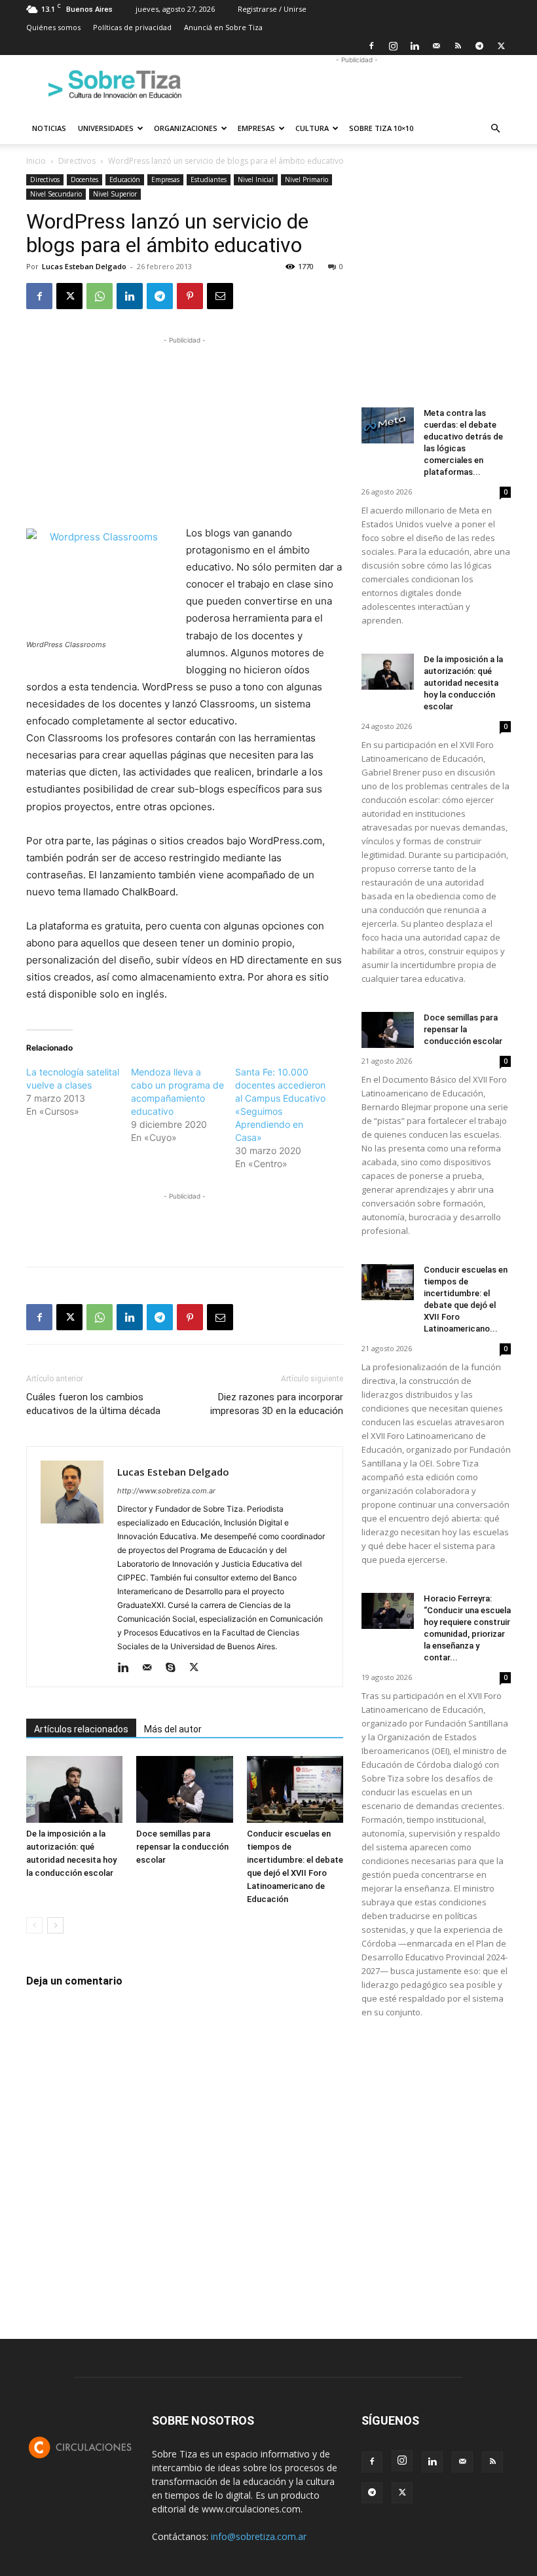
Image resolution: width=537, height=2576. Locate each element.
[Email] (220, 296)
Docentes (84, 179)
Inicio (36, 161)
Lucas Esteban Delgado (84, 266)
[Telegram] (479, 46)
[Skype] (175, 1668)
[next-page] (55, 1925)
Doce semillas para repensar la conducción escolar (182, 1847)
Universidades (106, 128)
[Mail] (436, 46)
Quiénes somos (53, 27)
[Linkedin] (415, 46)
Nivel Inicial (256, 179)
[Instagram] (393, 46)
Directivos (77, 161)
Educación (125, 179)
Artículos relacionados (81, 1729)
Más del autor (173, 1729)
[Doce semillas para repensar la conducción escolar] (184, 1789)
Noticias (49, 128)
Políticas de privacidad (132, 27)
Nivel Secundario (56, 194)
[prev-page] (34, 1925)
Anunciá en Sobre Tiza (223, 27)
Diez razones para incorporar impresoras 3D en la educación (277, 1404)
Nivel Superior (115, 194)
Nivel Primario (306, 179)
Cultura (312, 128)
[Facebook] (371, 46)
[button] (495, 129)
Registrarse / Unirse (272, 9)
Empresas (256, 128)
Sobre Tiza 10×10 (381, 128)
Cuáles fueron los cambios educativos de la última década (93, 1404)
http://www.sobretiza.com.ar (166, 1491)
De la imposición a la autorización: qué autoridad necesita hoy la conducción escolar (463, 683)
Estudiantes (209, 179)
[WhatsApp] (100, 296)
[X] (501, 46)
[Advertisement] (357, 84)
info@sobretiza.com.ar (259, 2536)
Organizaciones (186, 128)
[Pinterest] (190, 296)
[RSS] (458, 46)
